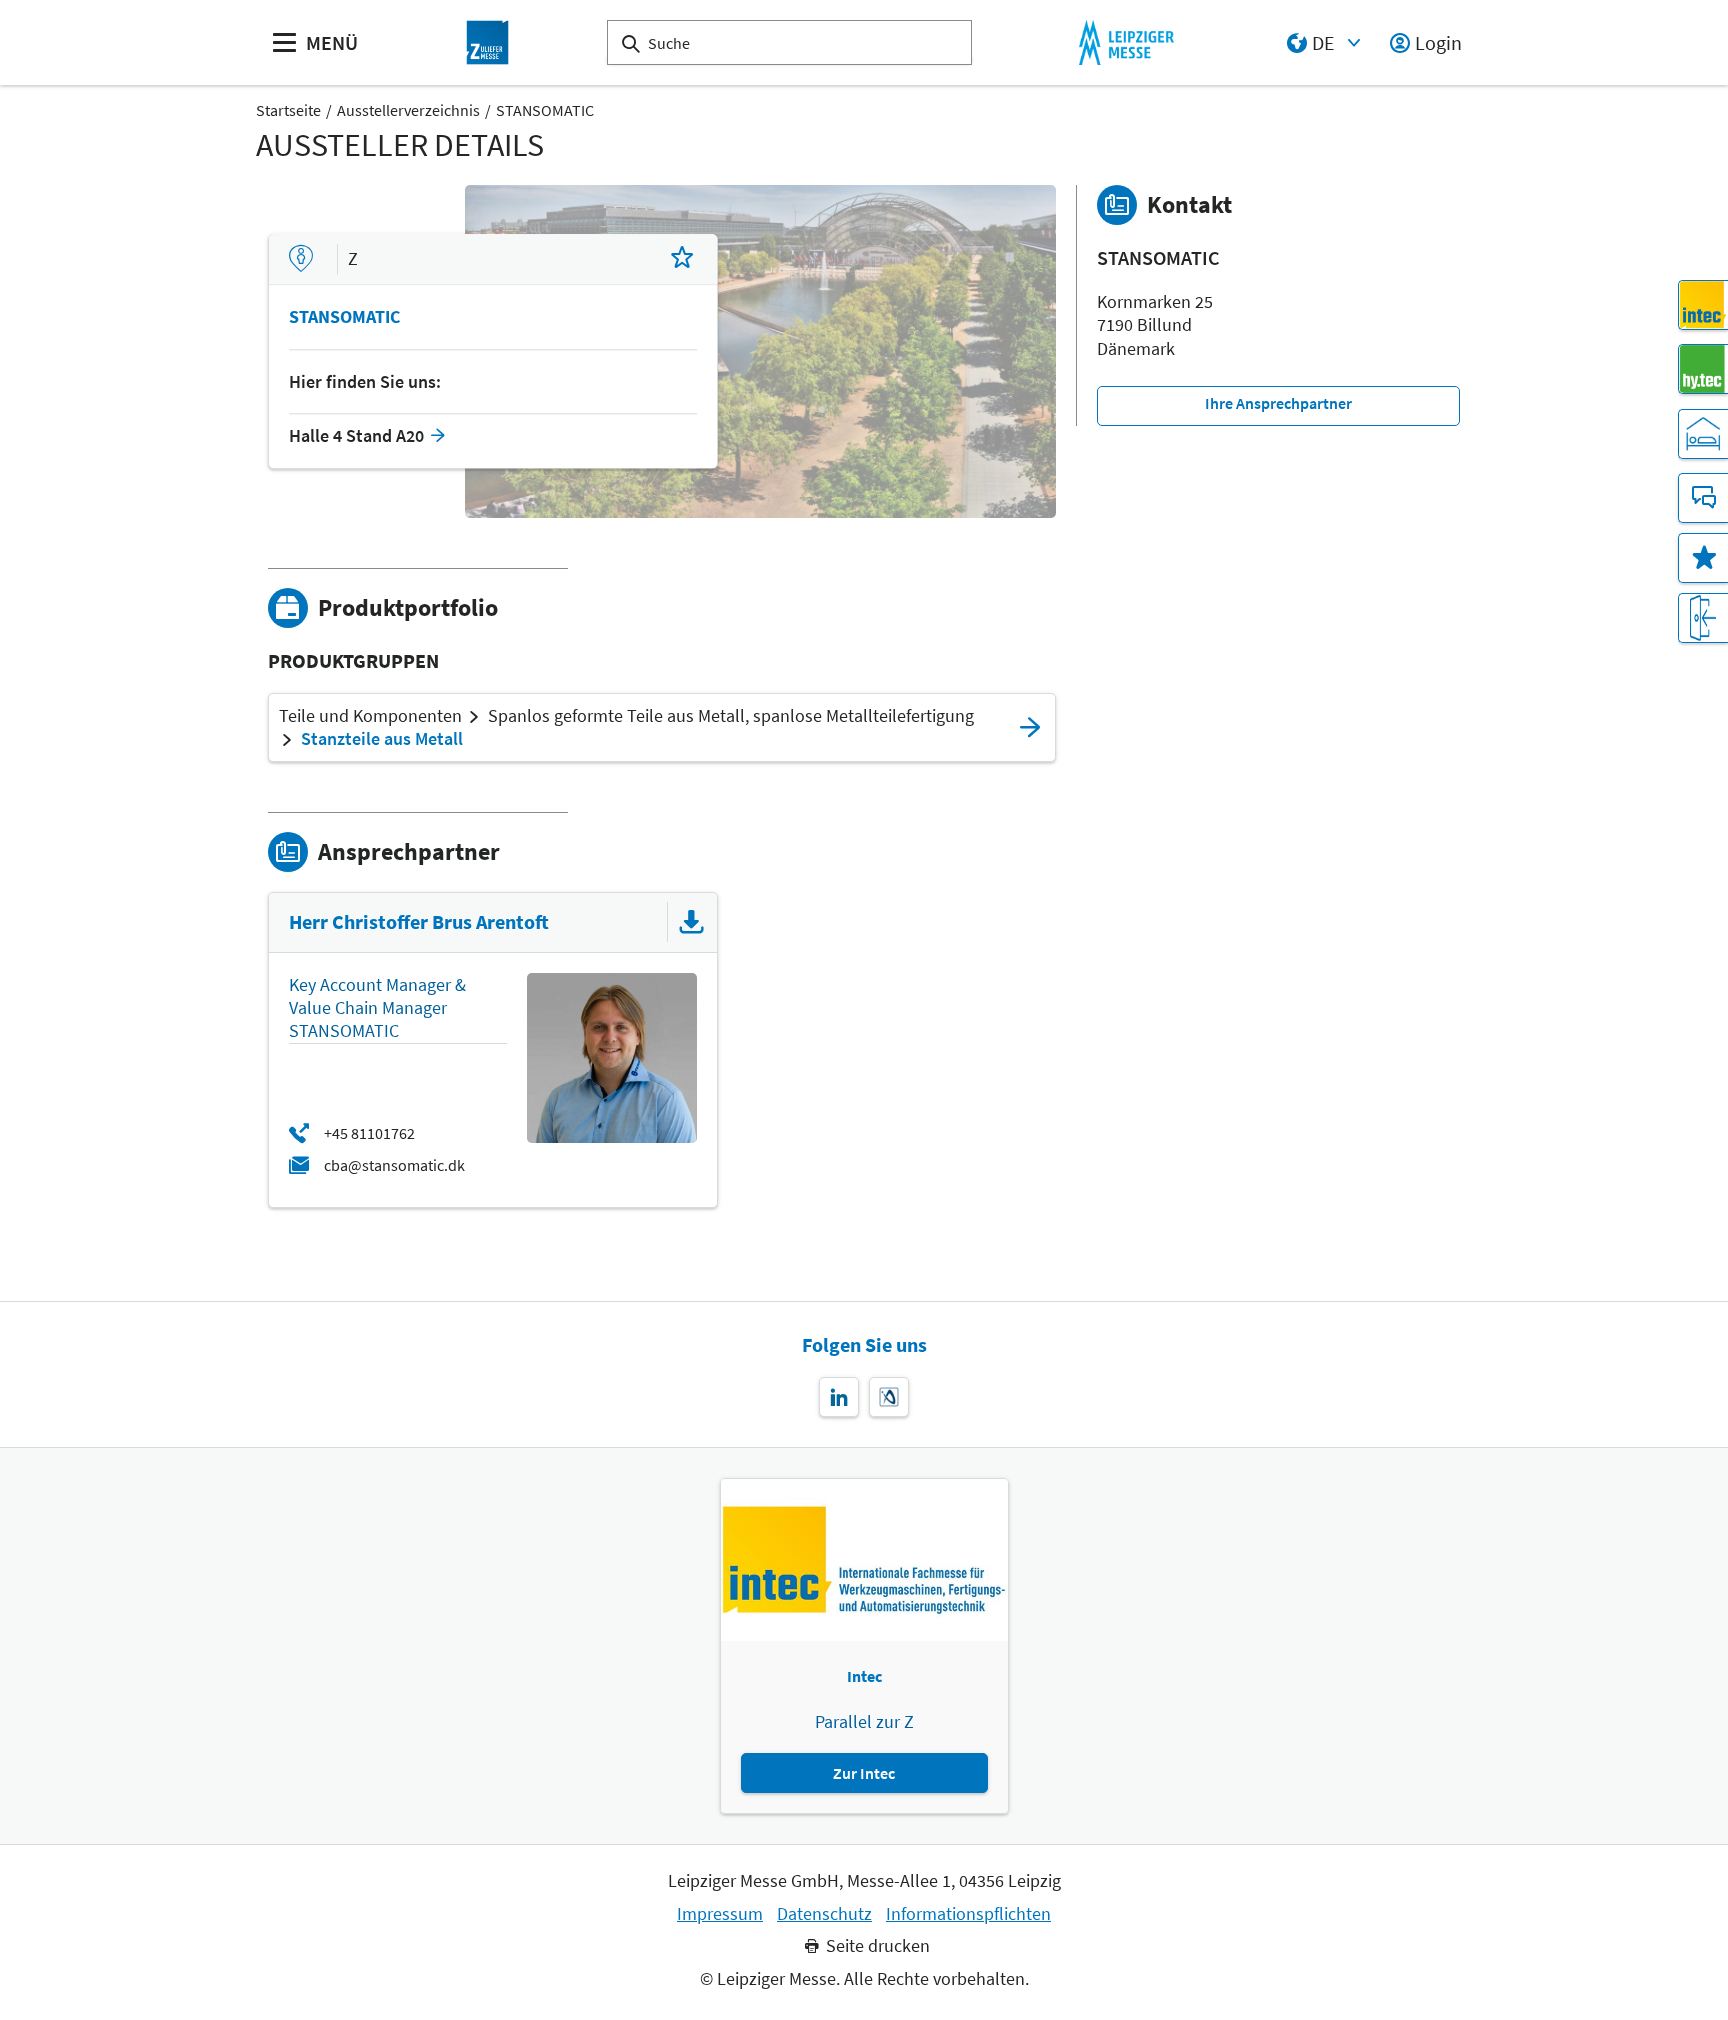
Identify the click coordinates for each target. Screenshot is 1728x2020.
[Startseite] (488, 42)
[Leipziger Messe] (1126, 42)
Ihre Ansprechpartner (1278, 403)
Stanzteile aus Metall (382, 739)
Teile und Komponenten (370, 716)
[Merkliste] (1703, 558)
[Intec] (1703, 305)
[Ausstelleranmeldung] (1703, 618)
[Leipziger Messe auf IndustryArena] (889, 1397)
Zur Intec (864, 1773)
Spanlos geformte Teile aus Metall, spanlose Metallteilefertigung (731, 716)
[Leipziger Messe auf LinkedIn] (839, 1397)
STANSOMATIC (545, 110)
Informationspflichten (968, 1914)
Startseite (288, 110)
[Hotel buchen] (1703, 434)
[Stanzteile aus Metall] (1030, 727)
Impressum (720, 1914)
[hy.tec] (1703, 369)
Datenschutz (824, 1914)
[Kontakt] (1703, 498)
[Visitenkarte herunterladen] (692, 922)
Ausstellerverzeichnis (408, 110)
